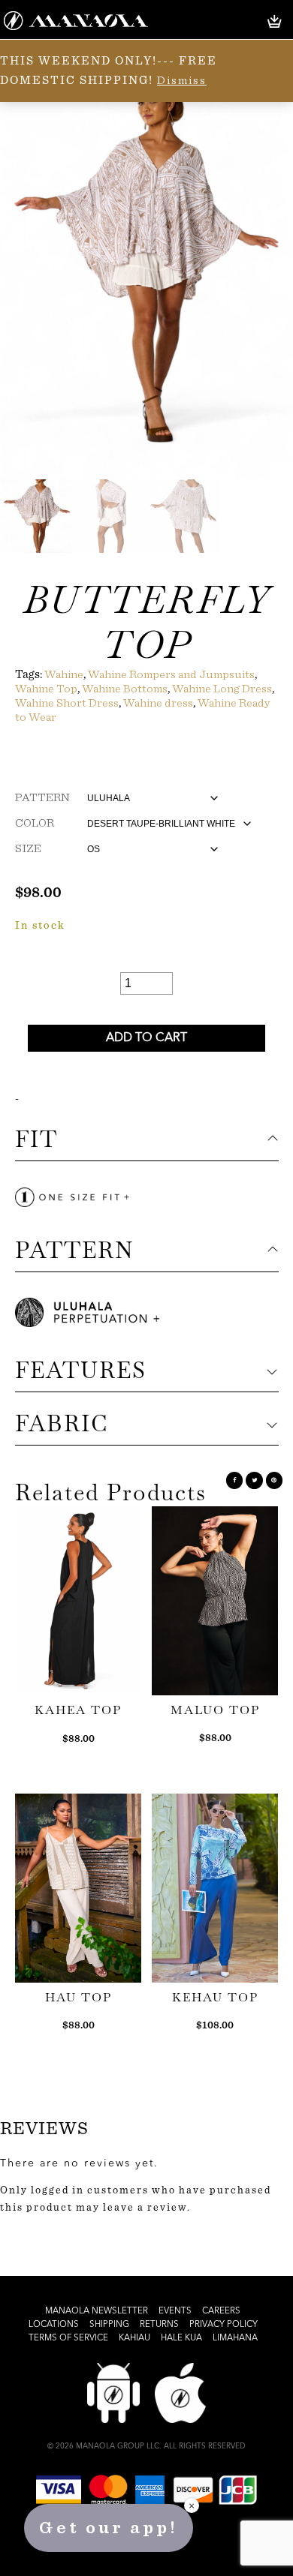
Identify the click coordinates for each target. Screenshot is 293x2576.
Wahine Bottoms (125, 689)
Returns (159, 2325)
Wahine (64, 674)
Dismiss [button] (182, 80)
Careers (221, 2311)
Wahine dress (158, 703)
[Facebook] (234, 1480)
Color (35, 823)
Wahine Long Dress (222, 689)
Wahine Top (46, 689)
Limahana (235, 2338)
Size (28, 848)
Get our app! (109, 2528)
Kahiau (134, 2338)
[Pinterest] (274, 1480)
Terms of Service (68, 2338)
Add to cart (146, 1038)
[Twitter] (254, 1480)
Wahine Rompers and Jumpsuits (171, 674)
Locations (54, 2325)
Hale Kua (181, 2338)
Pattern (42, 797)
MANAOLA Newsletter (97, 2311)
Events (175, 2311)
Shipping (109, 2325)
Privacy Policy (224, 2325)
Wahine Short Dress (67, 703)
